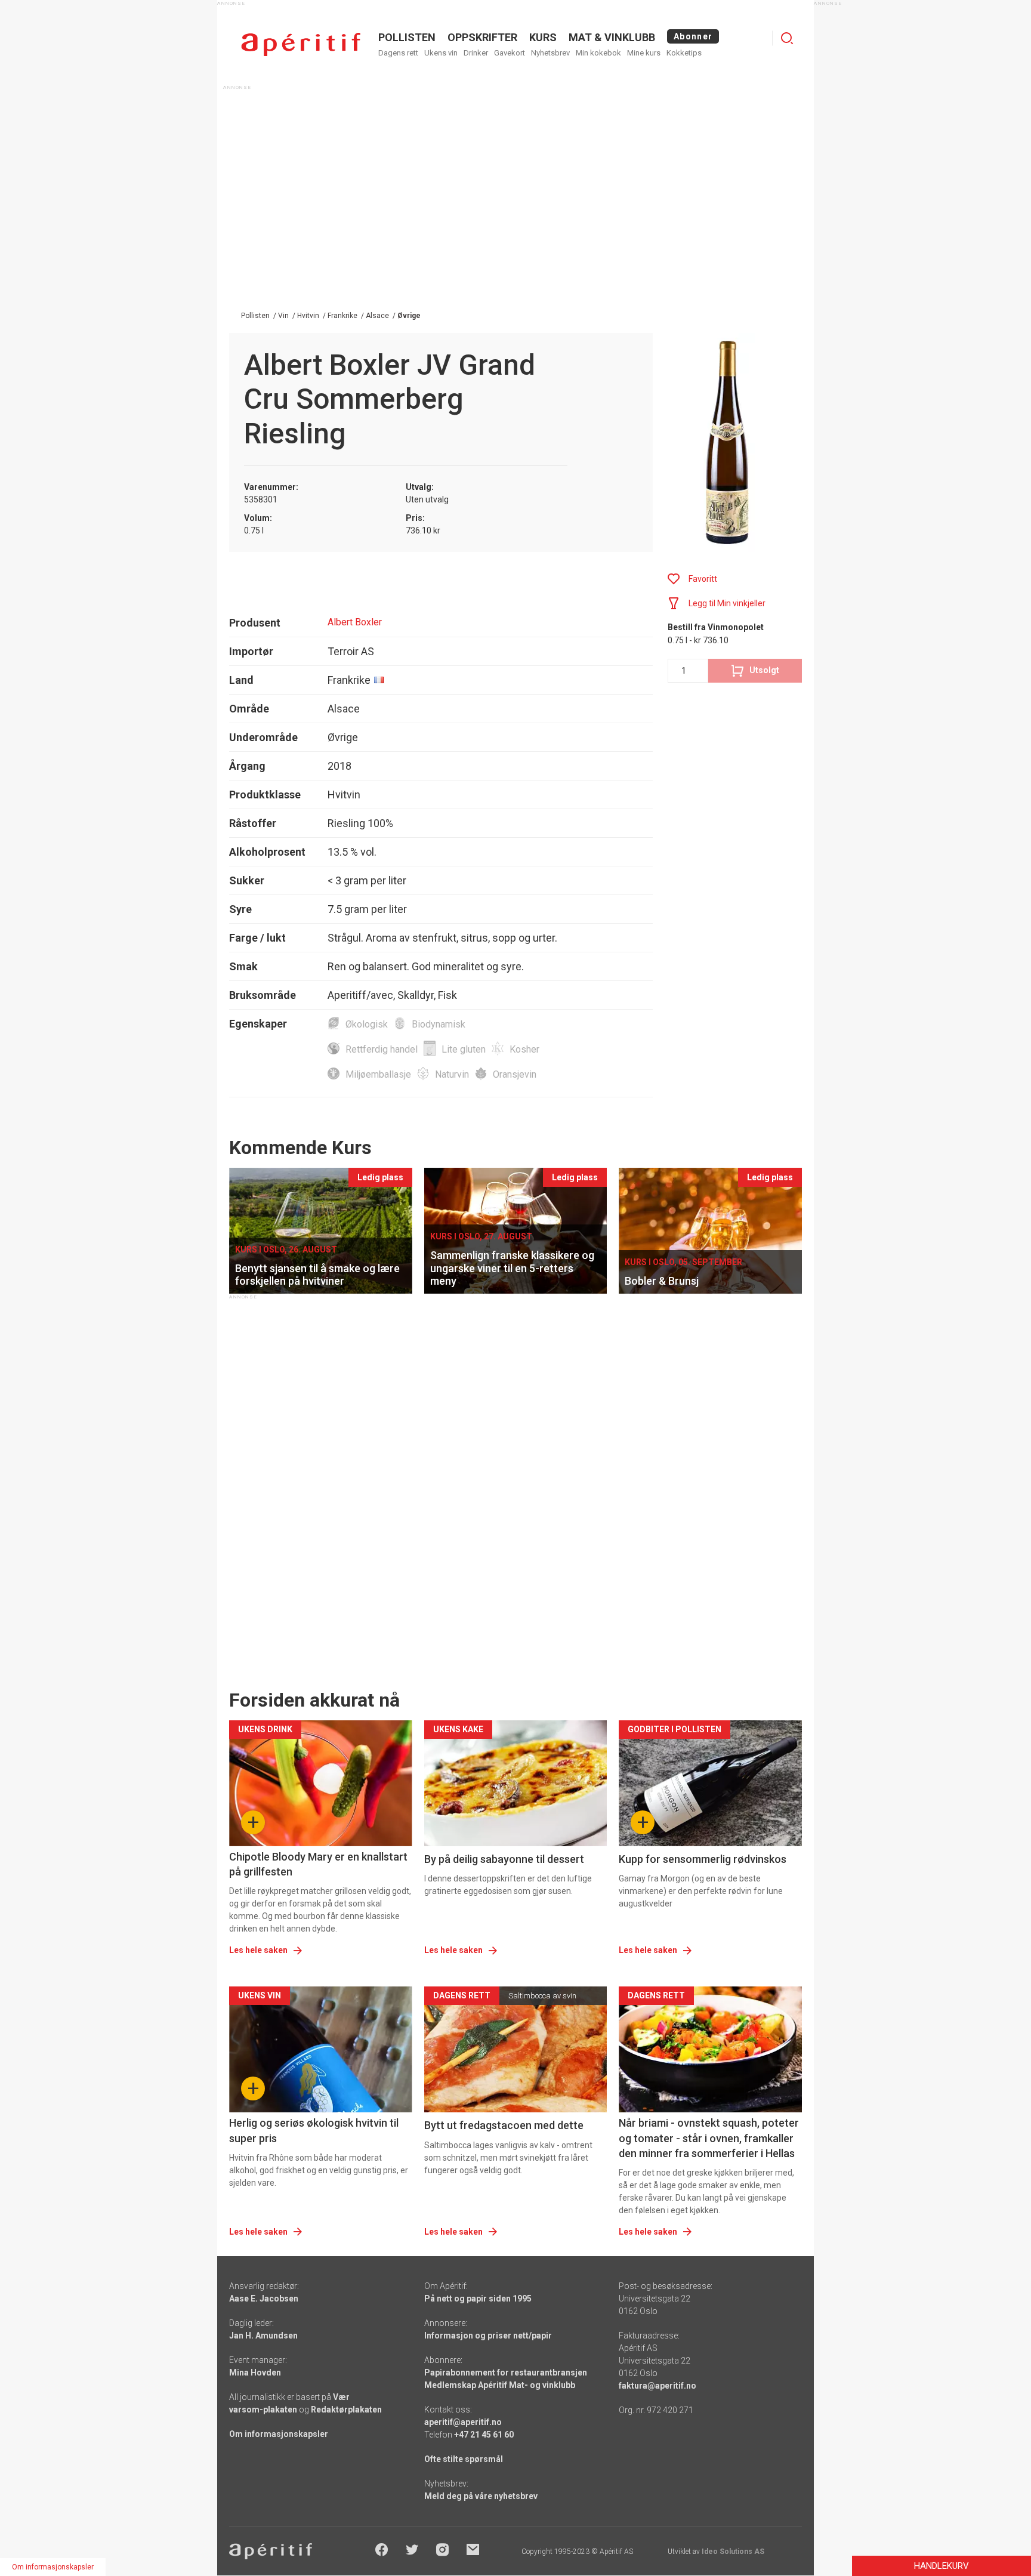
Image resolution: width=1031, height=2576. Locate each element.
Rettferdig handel (382, 1049)
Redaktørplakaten (346, 2410)
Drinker (476, 53)
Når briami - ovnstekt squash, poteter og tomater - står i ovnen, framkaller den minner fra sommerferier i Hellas (709, 2138)
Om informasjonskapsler (279, 2434)
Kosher (524, 1049)
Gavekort (510, 53)
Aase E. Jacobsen (264, 2299)
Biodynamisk (439, 1024)
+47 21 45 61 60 (484, 2435)
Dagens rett (398, 53)
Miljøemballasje (378, 1074)
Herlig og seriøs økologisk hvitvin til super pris (314, 2130)
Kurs (543, 37)
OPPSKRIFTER (482, 37)
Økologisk (367, 1024)
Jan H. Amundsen (263, 2336)
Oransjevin (515, 1074)
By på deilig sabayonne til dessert (504, 1859)
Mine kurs (644, 53)
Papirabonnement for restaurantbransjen (506, 2373)
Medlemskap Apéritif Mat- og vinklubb (500, 2385)
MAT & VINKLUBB (612, 37)
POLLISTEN (407, 37)
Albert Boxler (355, 622)
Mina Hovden (255, 2373)
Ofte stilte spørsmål (464, 2459)
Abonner (693, 36)
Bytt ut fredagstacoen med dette (504, 2125)
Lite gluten (464, 1049)
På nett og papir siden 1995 (478, 2299)
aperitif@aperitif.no (463, 2422)
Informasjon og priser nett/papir (488, 2336)
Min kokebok (598, 53)
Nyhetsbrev (550, 53)
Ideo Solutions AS (733, 2552)
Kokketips (684, 53)
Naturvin (452, 1074)
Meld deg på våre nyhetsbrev (481, 2496)
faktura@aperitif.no (658, 2386)
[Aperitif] (301, 44)
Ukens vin (441, 53)
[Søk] (787, 38)
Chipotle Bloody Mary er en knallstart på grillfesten (318, 1864)
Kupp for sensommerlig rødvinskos (703, 1859)
